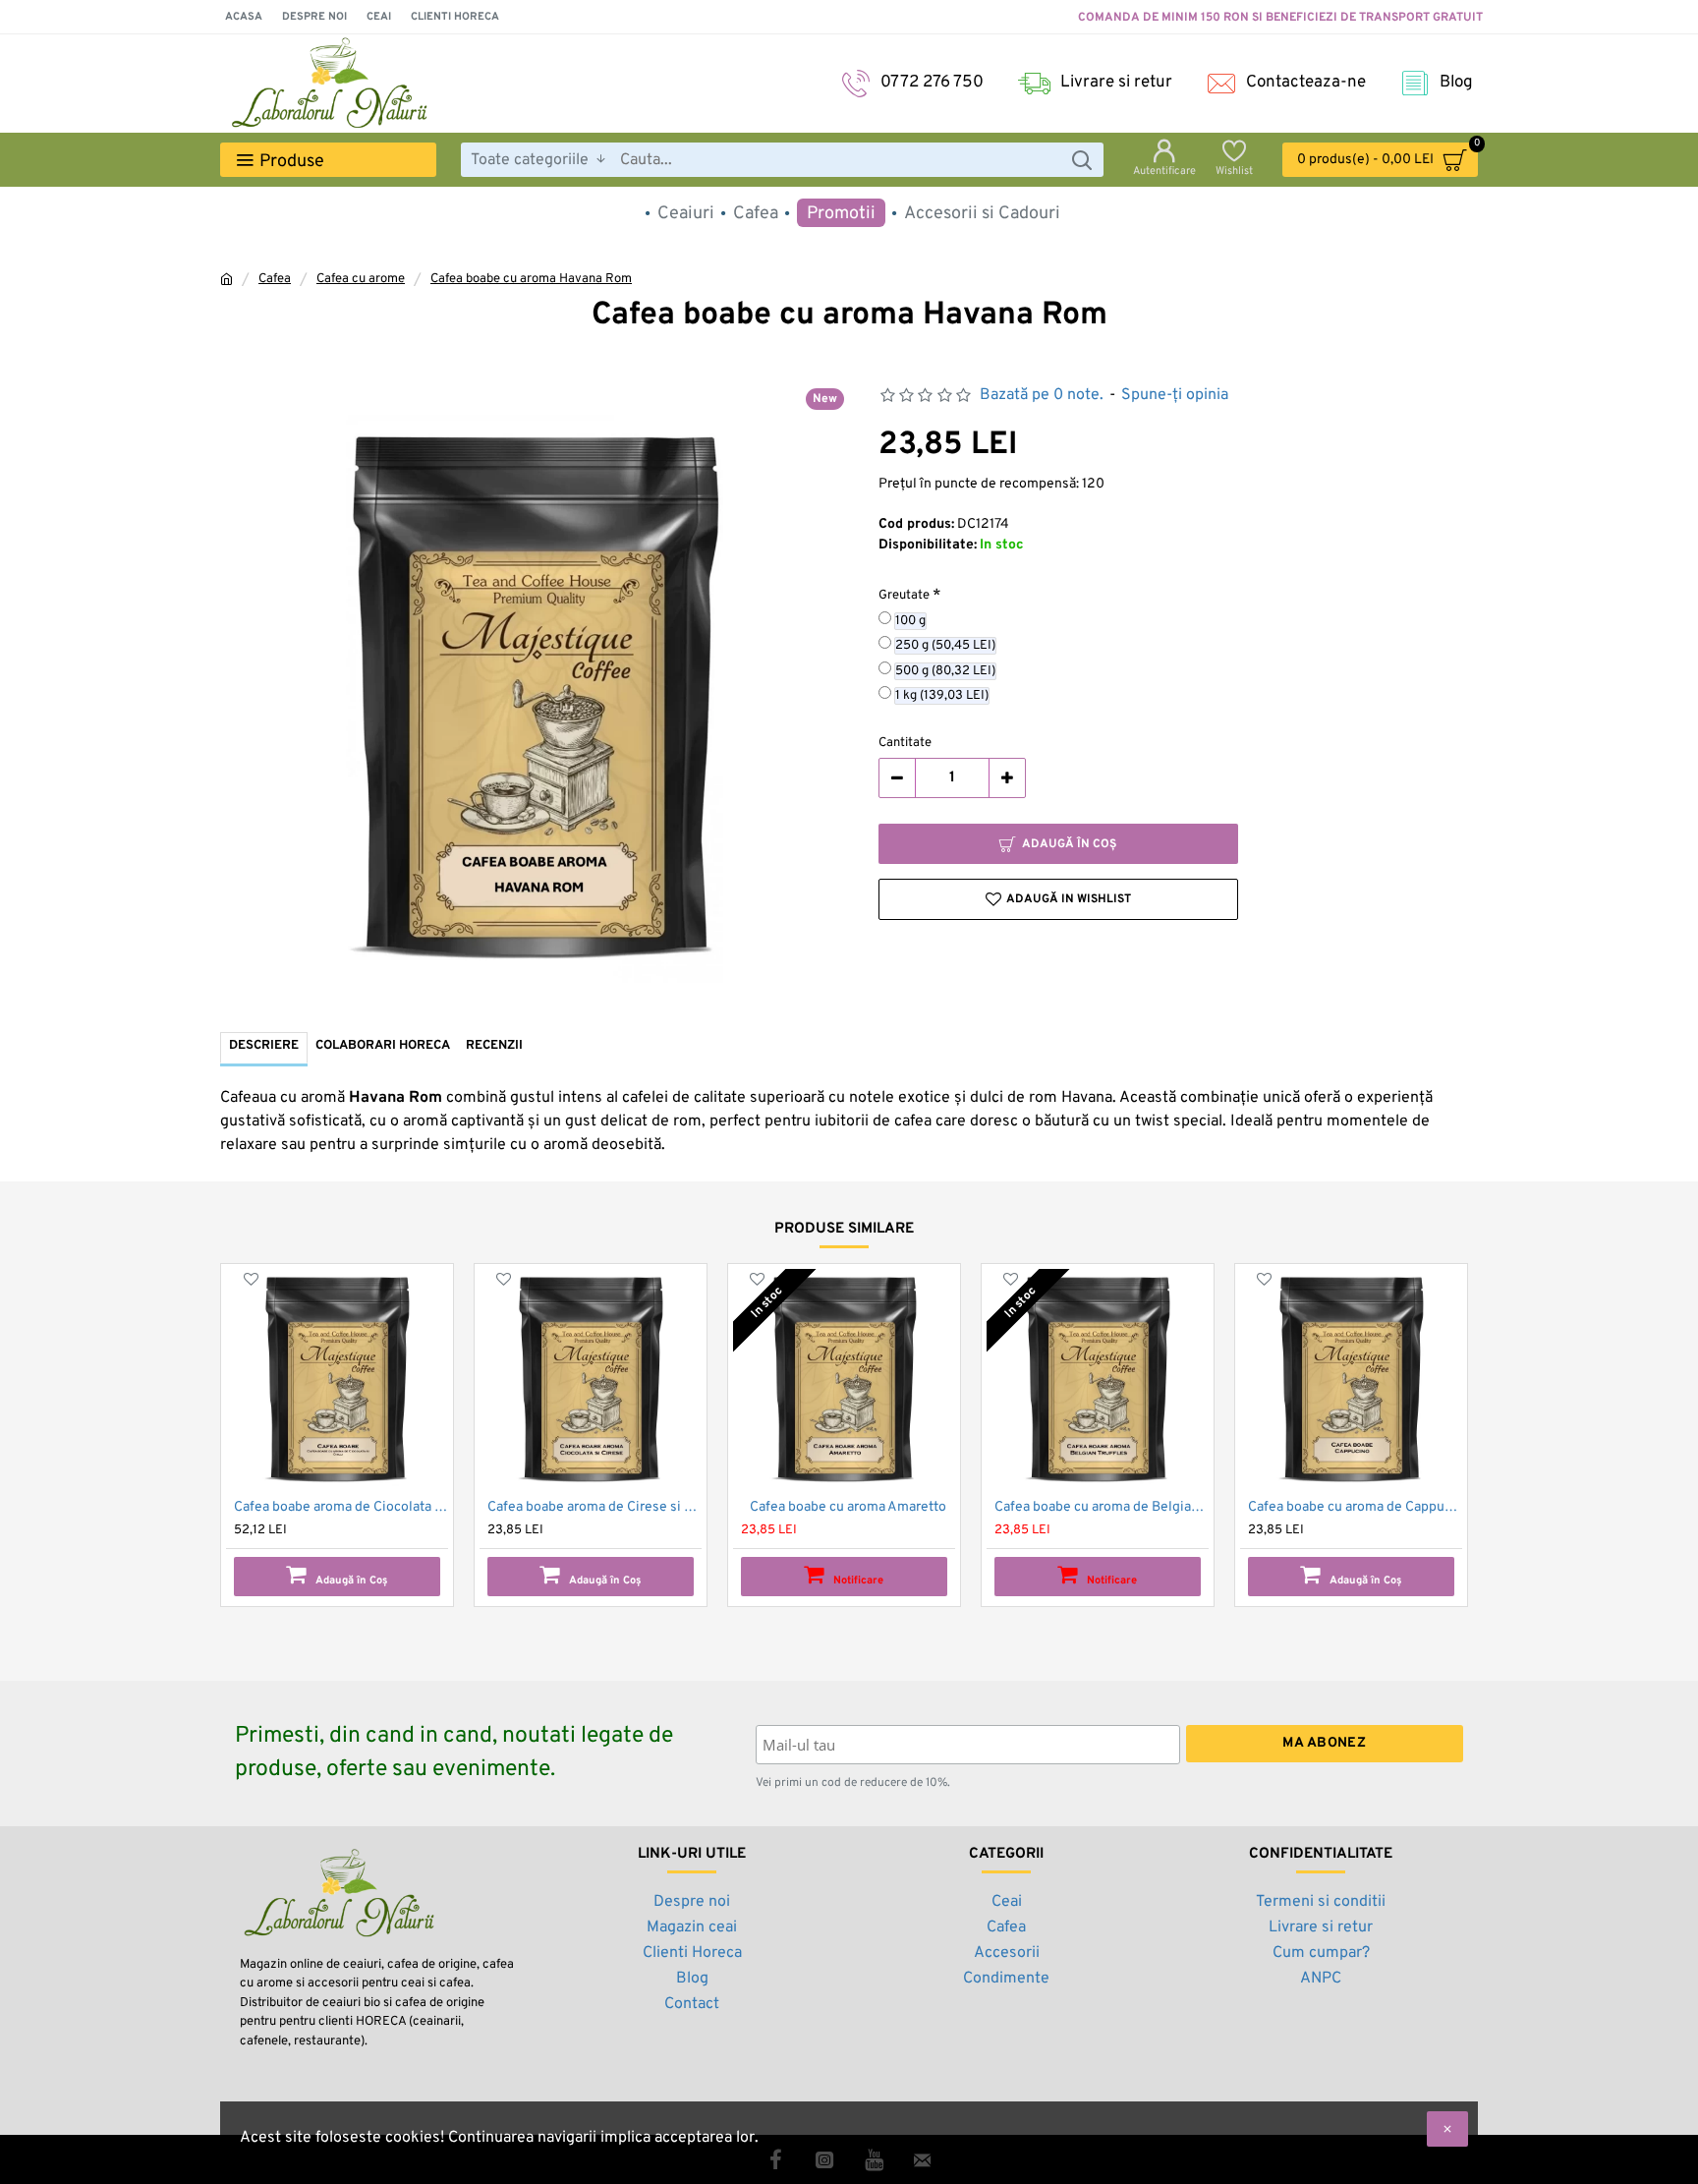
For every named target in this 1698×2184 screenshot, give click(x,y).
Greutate (904, 596)
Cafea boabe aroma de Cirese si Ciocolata (594, 1507)
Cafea (275, 279)
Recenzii (494, 1046)
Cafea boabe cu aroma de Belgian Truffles (1102, 1507)
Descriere (264, 1046)
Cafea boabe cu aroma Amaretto (848, 1507)
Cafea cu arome (361, 279)
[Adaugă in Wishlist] (251, 1279)
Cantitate (905, 743)
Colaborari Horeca (383, 1046)
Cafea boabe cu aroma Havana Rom (531, 279)
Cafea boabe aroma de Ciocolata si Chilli (341, 1507)
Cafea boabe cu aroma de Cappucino (1355, 1507)
